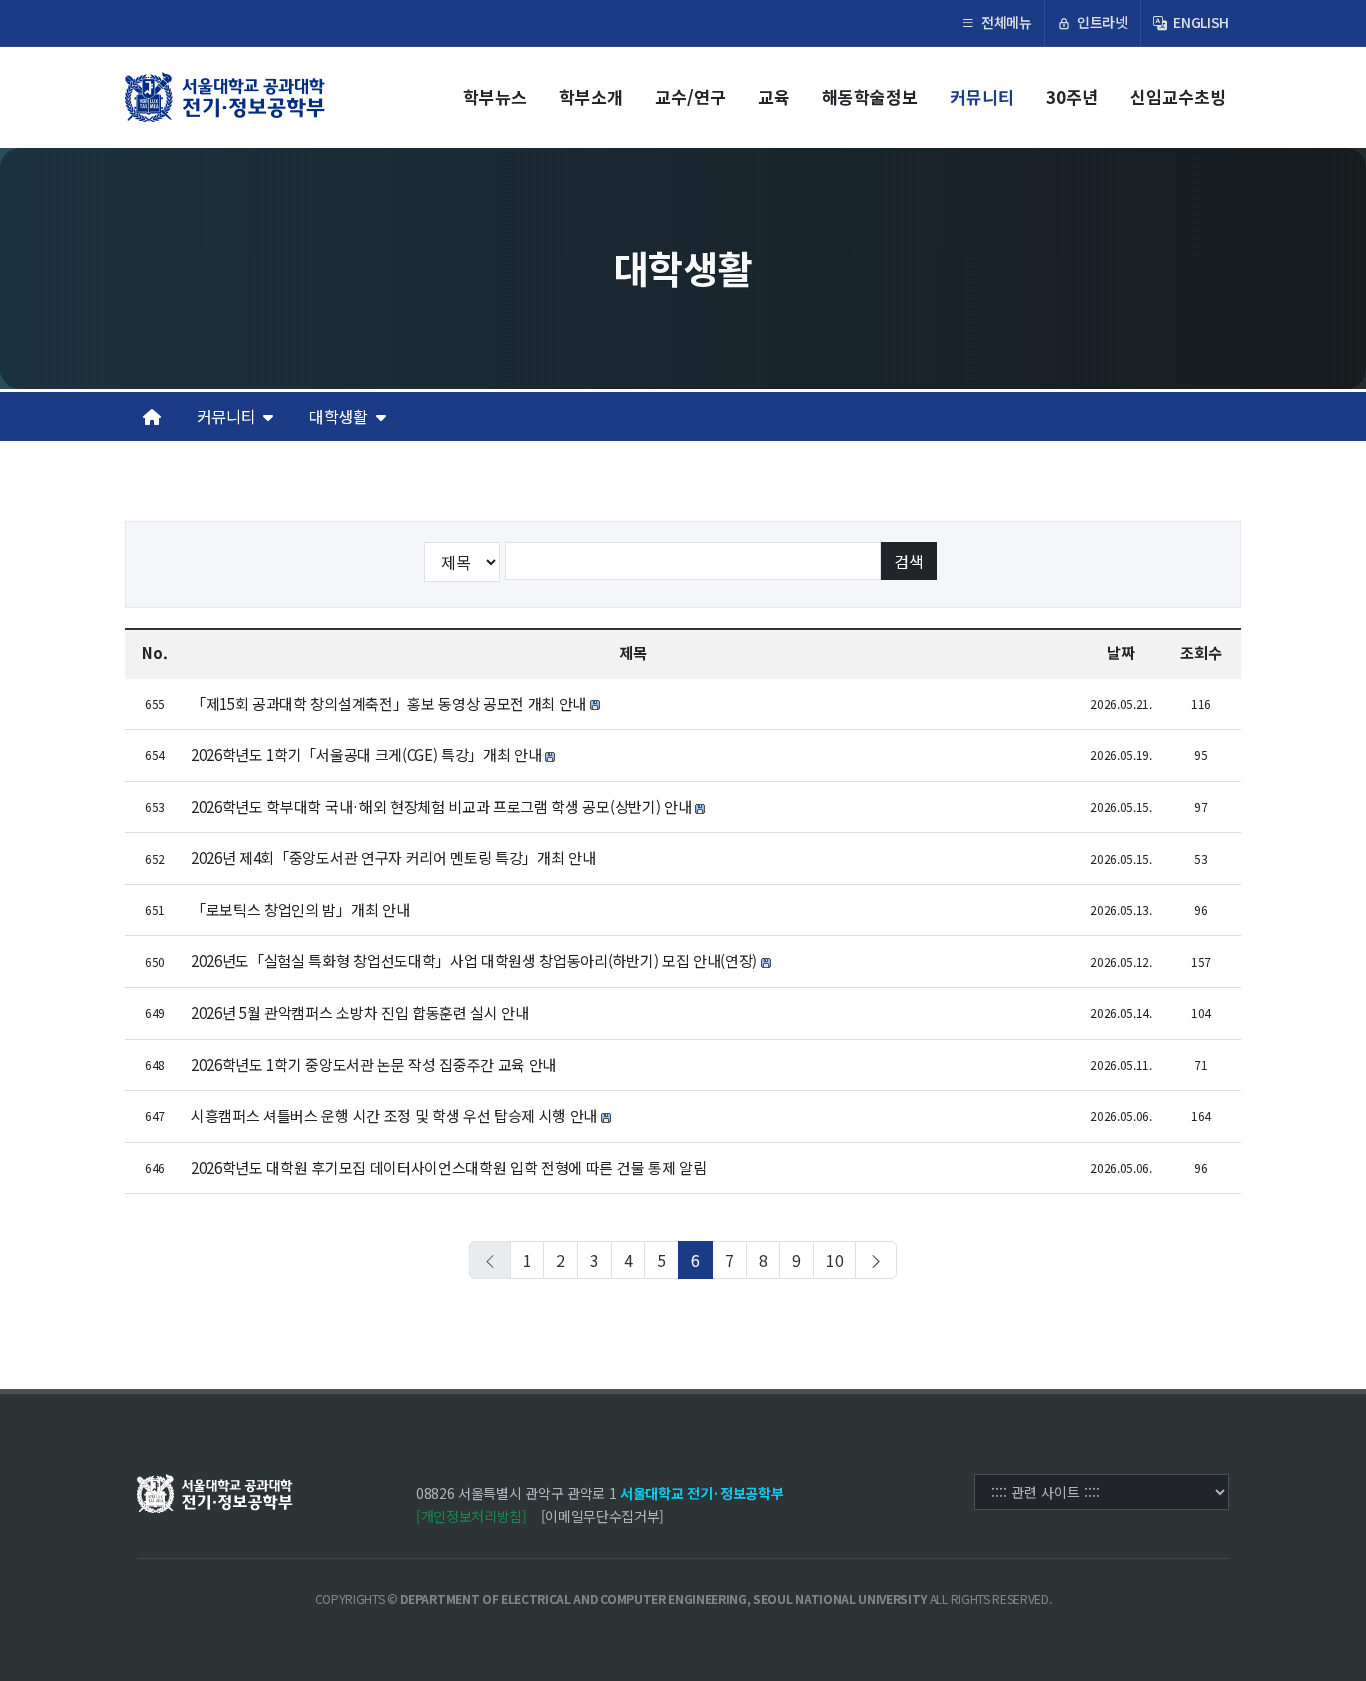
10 (834, 1260)
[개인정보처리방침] (471, 1516)
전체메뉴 (1004, 22)
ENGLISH (1199, 22)
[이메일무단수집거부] (602, 1516)
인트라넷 (1100, 22)
